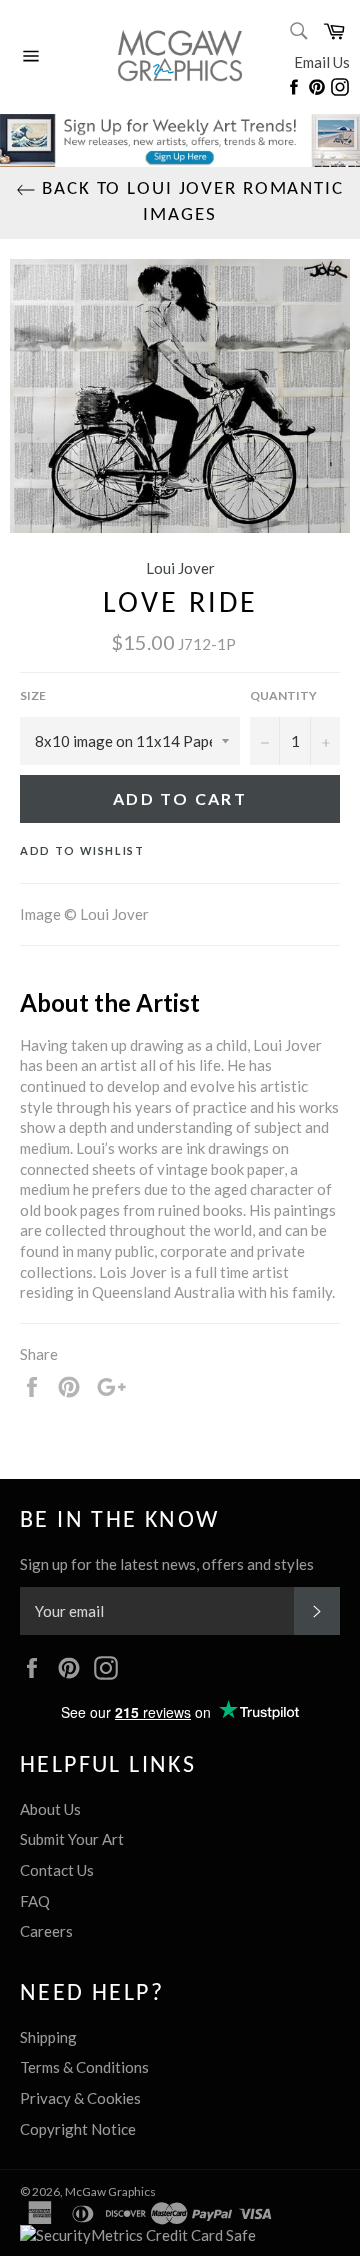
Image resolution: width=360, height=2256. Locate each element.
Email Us (322, 62)
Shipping (48, 2037)
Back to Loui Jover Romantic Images (190, 202)
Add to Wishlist (82, 850)
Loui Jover (180, 568)
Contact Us (57, 1870)
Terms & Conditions (84, 2067)
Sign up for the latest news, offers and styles (167, 1564)
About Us (50, 1809)
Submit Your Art (72, 1839)
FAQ (35, 1901)
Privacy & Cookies (80, 2098)
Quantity (283, 695)
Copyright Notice (78, 2129)
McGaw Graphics (110, 2191)
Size (33, 695)
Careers (46, 1931)
